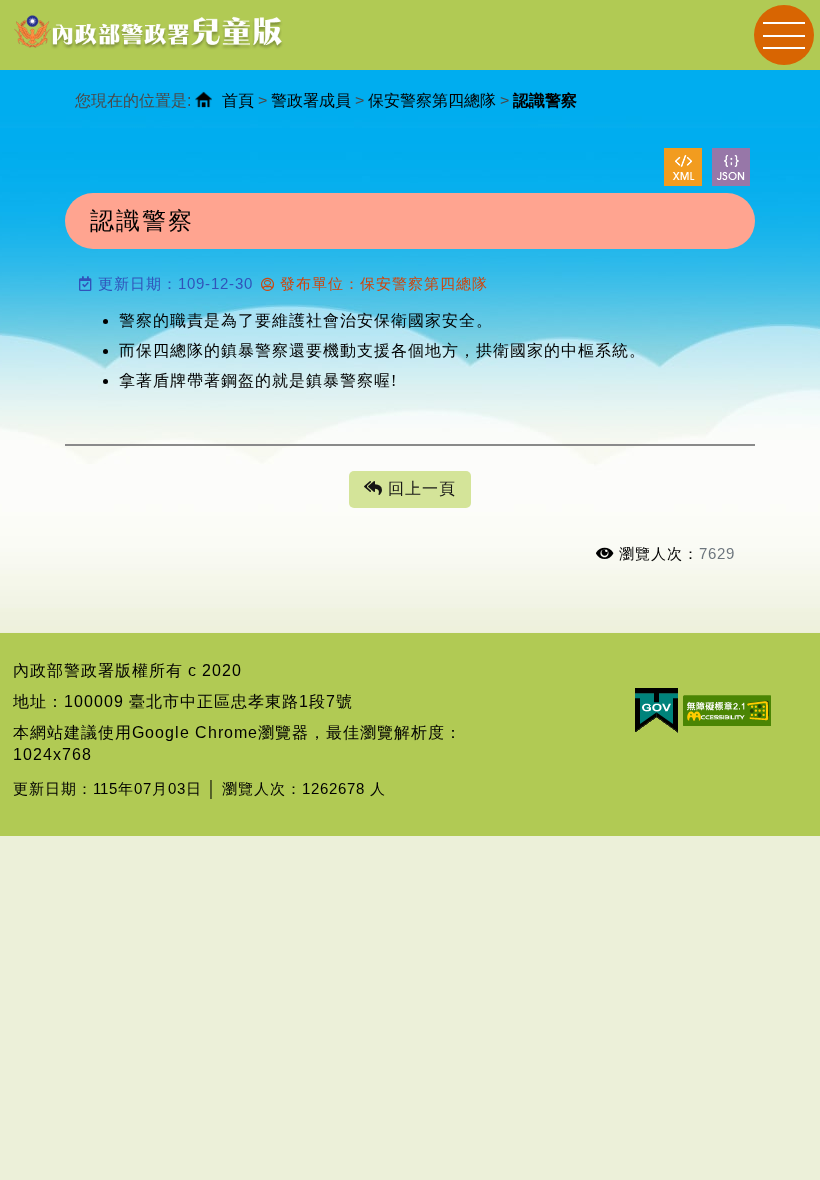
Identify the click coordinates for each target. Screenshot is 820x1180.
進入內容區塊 (51, 10)
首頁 (238, 100)
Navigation (784, 35)
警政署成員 (311, 100)
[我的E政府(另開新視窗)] (656, 709)
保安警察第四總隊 (432, 100)
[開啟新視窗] (683, 167)
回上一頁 (419, 488)
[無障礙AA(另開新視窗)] (727, 709)
